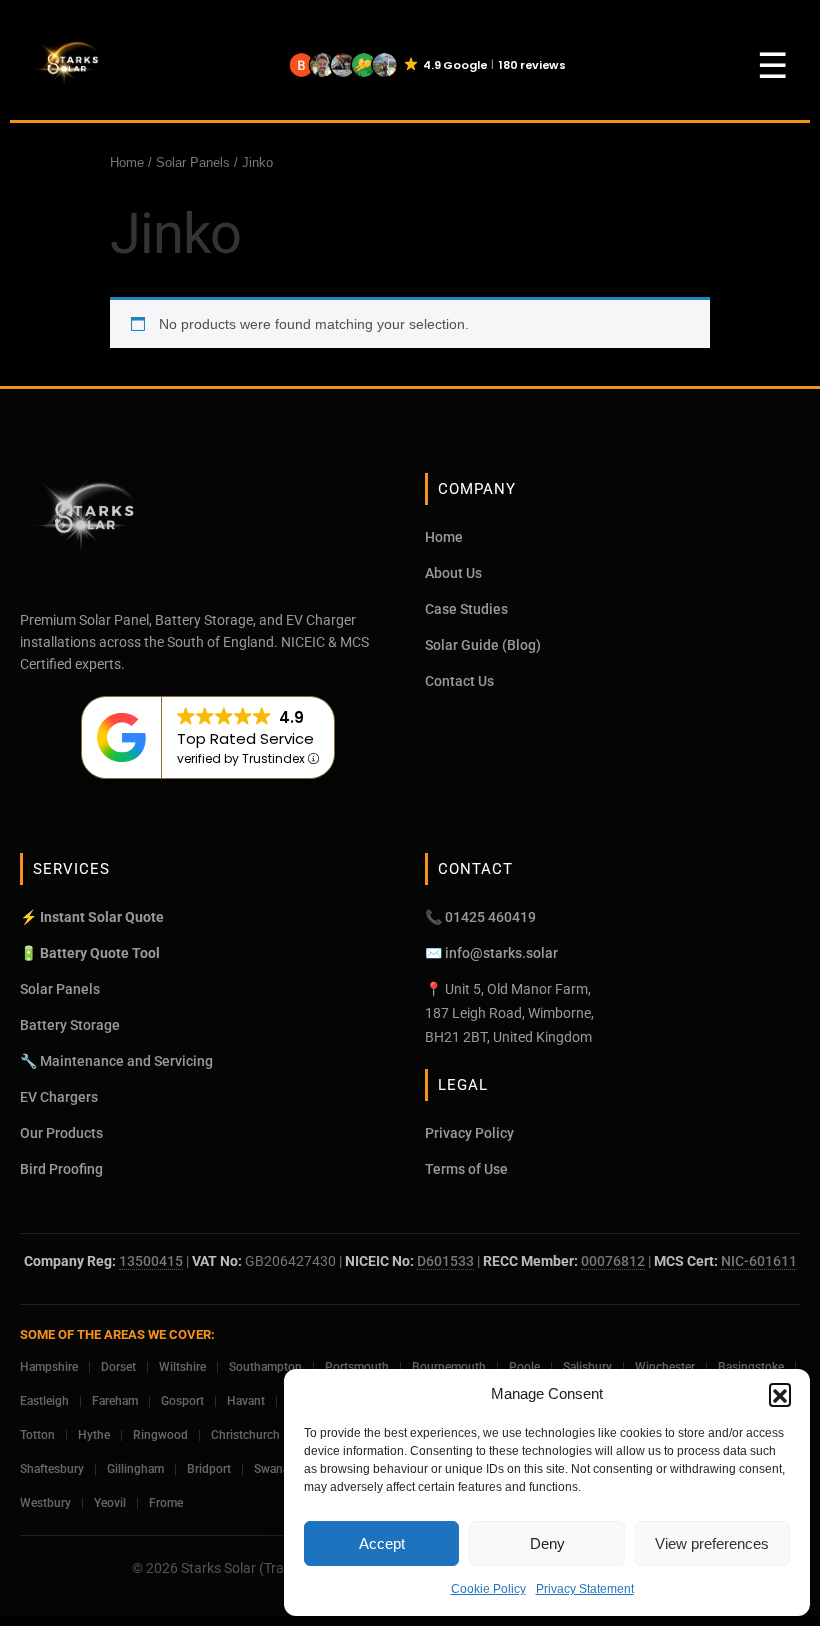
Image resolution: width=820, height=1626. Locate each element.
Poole (524, 1367)
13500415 (151, 1261)
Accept (382, 1543)
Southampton (265, 1367)
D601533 (445, 1261)
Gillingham (135, 1469)
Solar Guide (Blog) (483, 645)
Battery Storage (70, 1025)
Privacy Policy (469, 1133)
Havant (246, 1401)
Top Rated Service (245, 738)
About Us (453, 573)
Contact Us (459, 681)
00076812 (613, 1261)
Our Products (61, 1133)
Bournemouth (449, 1367)
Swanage (278, 1469)
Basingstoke (751, 1367)
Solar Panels (193, 162)
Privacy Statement (585, 1589)
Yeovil (110, 1503)
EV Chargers (59, 1097)
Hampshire (49, 1367)
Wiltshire (182, 1367)
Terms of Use (466, 1169)
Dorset (118, 1367)
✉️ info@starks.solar (491, 953)
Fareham (115, 1401)
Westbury (45, 1503)
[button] (780, 1394)
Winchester (665, 1367)
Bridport (209, 1469)
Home (127, 162)
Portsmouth (357, 1367)
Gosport (182, 1401)
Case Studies (466, 609)
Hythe (94, 1435)
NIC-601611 (759, 1261)
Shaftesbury (52, 1469)
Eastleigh (44, 1401)
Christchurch (245, 1435)
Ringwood (160, 1435)
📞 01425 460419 (480, 917)
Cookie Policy (488, 1589)
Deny (547, 1543)
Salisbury (587, 1367)
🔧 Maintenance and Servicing (116, 1061)
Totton (37, 1435)
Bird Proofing (61, 1169)
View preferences (712, 1543)
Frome (166, 1503)
